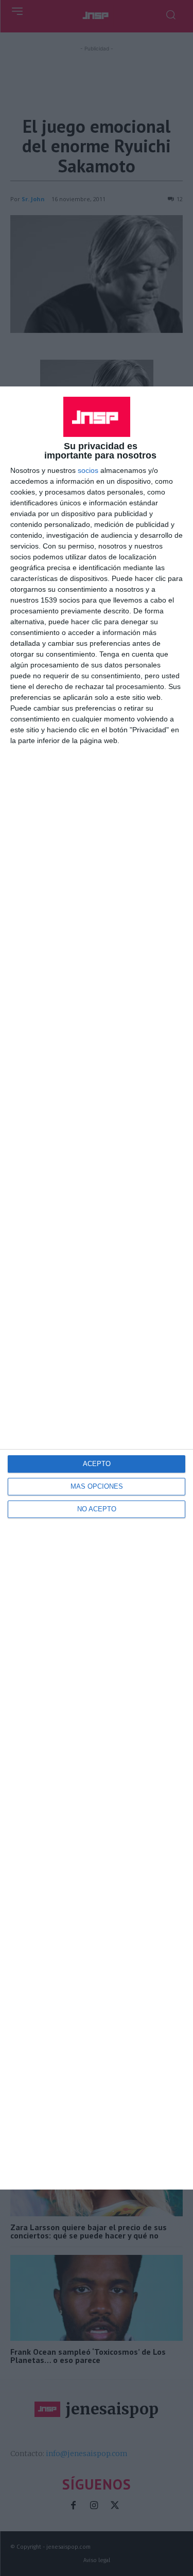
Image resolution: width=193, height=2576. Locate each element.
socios (88, 470)
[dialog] (97, 1288)
